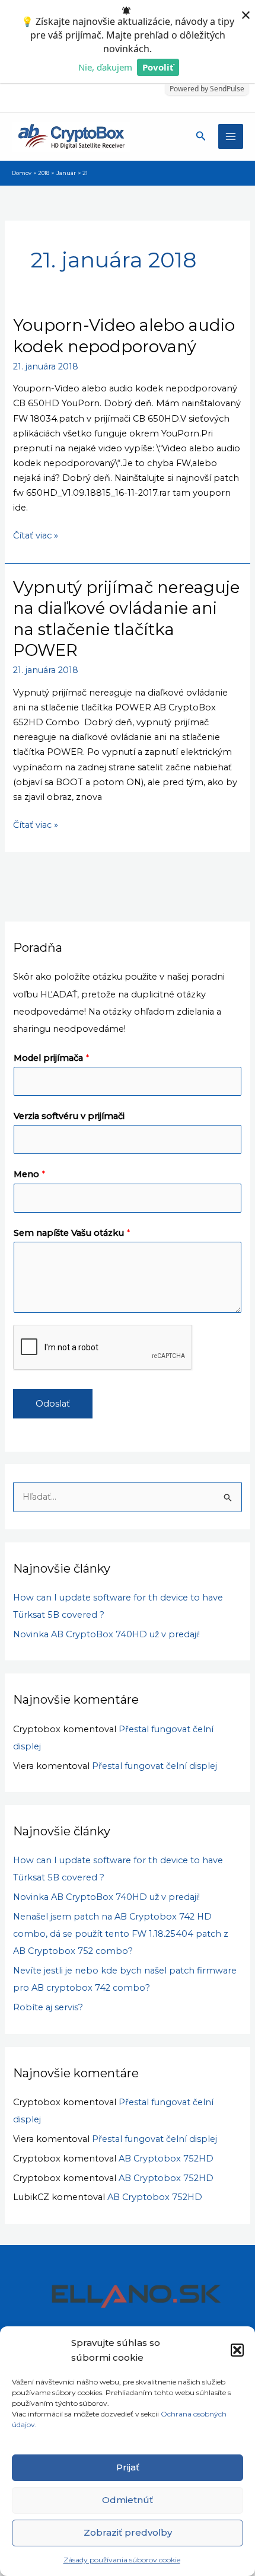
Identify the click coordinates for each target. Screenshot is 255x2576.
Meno (29, 1174)
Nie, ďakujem (105, 67)
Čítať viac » (36, 535)
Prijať (128, 2467)
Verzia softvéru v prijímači (69, 1116)
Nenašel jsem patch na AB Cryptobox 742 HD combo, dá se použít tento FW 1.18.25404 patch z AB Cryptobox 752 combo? (121, 1934)
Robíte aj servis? (48, 2007)
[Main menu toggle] (231, 136)
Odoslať (53, 1404)
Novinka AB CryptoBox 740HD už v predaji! (106, 1634)
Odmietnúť (128, 2500)
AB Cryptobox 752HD (166, 2159)
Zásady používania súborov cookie (122, 2560)
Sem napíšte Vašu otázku (72, 1233)
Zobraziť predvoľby (128, 2532)
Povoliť (158, 67)
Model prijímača (51, 1058)
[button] (237, 2350)
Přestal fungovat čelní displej (154, 1766)
